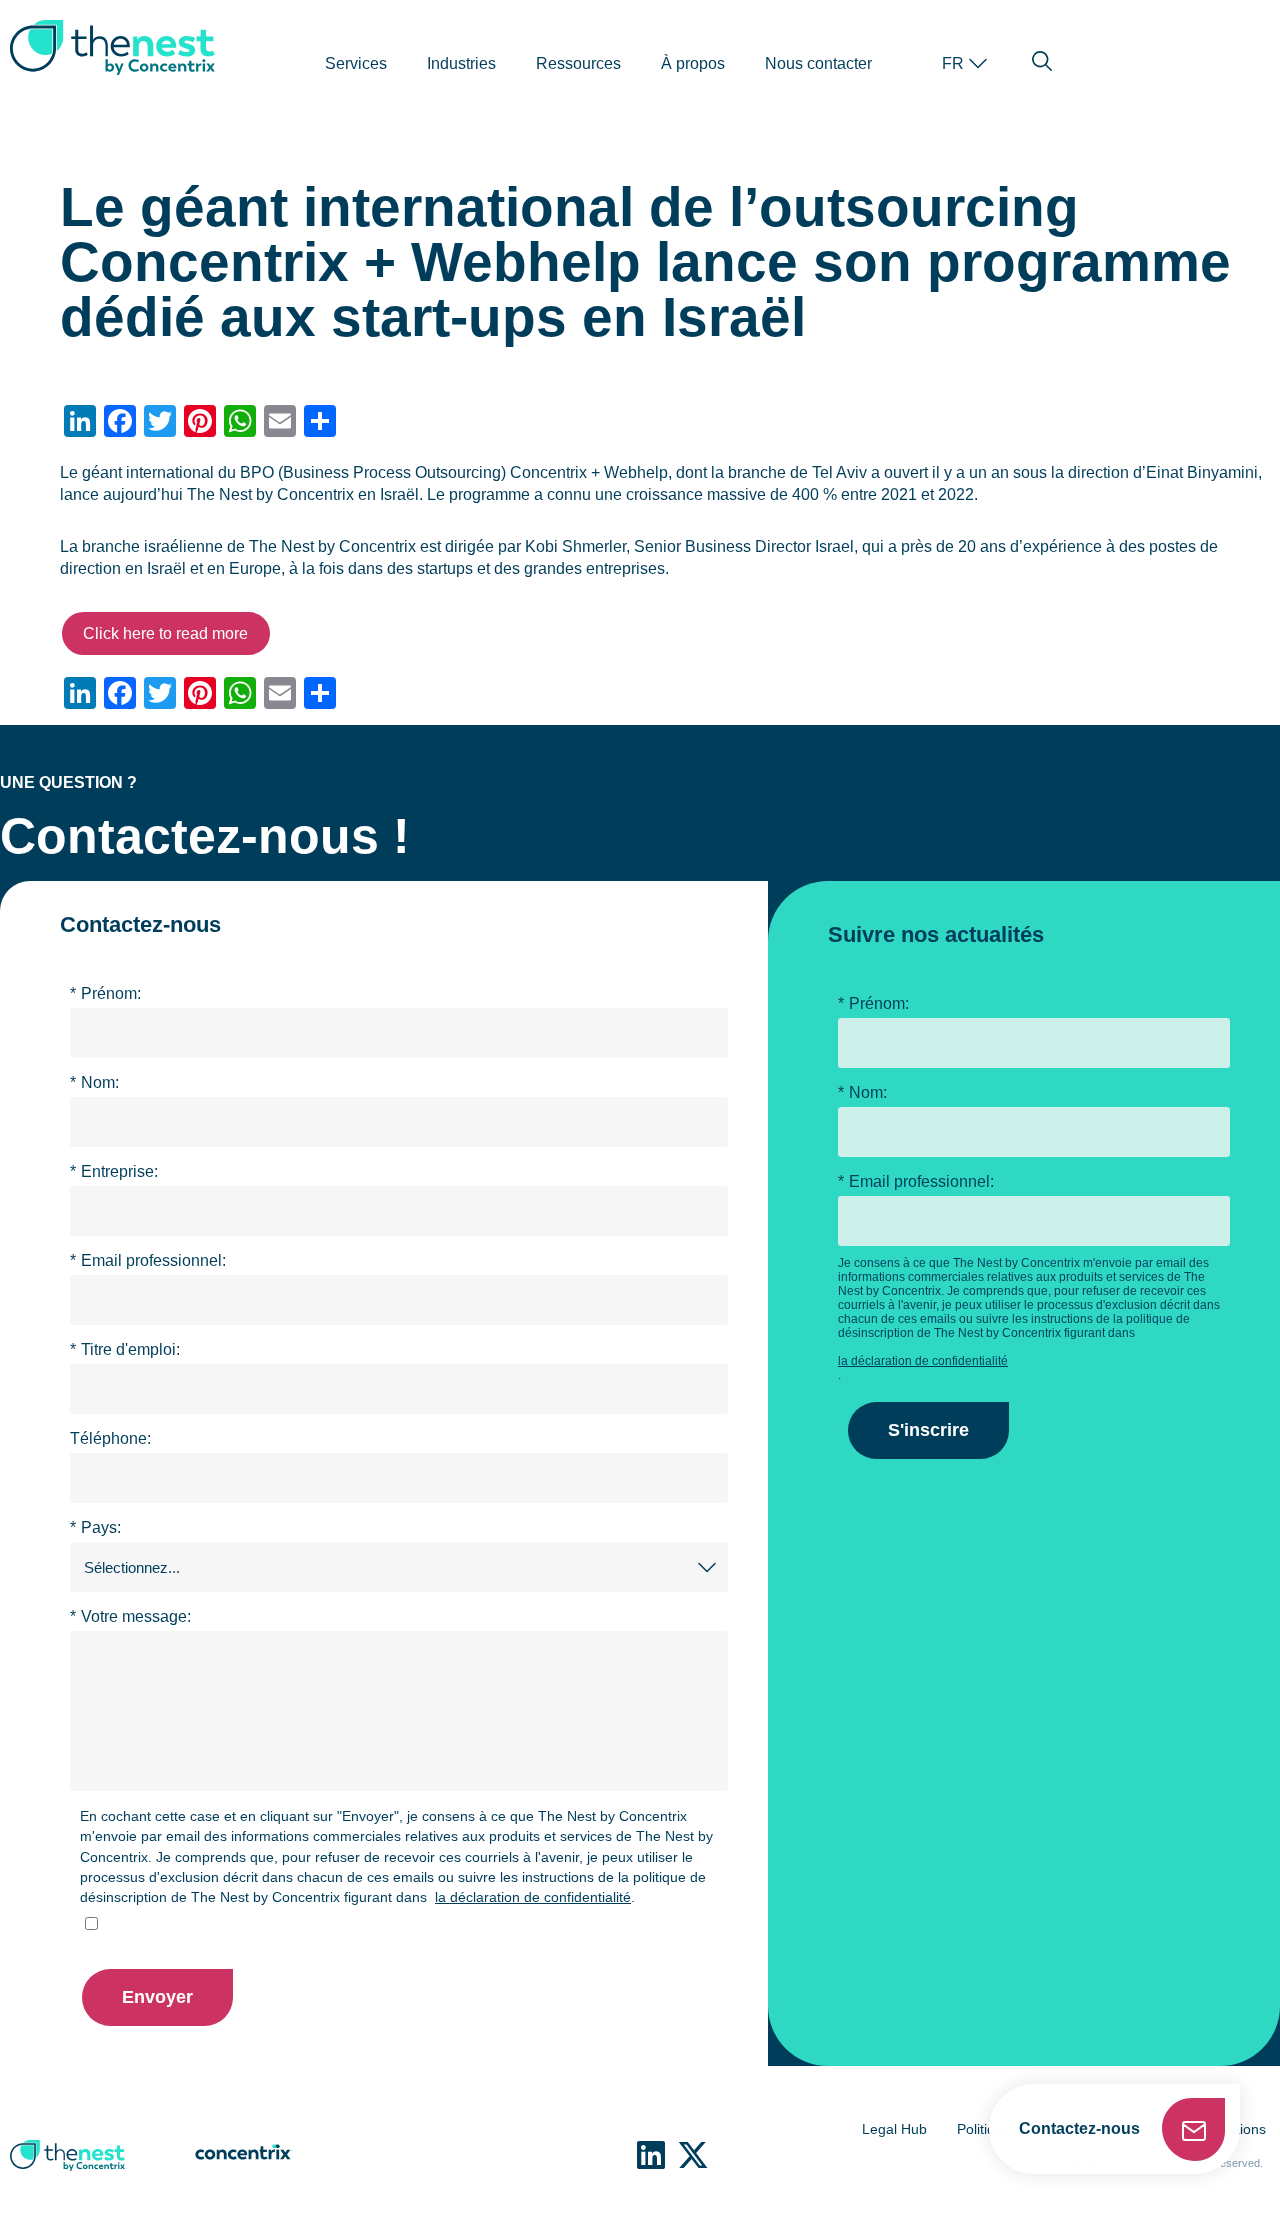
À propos (693, 63)
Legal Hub (894, 2129)
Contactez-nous (1079, 2128)
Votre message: (130, 1616)
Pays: (95, 1527)
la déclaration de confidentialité (533, 1897)
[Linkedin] (651, 2155)
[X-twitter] (693, 2155)
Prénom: (105, 993)
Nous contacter (818, 63)
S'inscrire (928, 1430)
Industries (461, 63)
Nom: (94, 1082)
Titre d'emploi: (125, 1349)
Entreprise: (114, 1171)
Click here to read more (165, 633)
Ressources (578, 63)
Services (356, 63)
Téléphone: (110, 1438)
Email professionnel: (148, 1260)
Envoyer (157, 1997)
